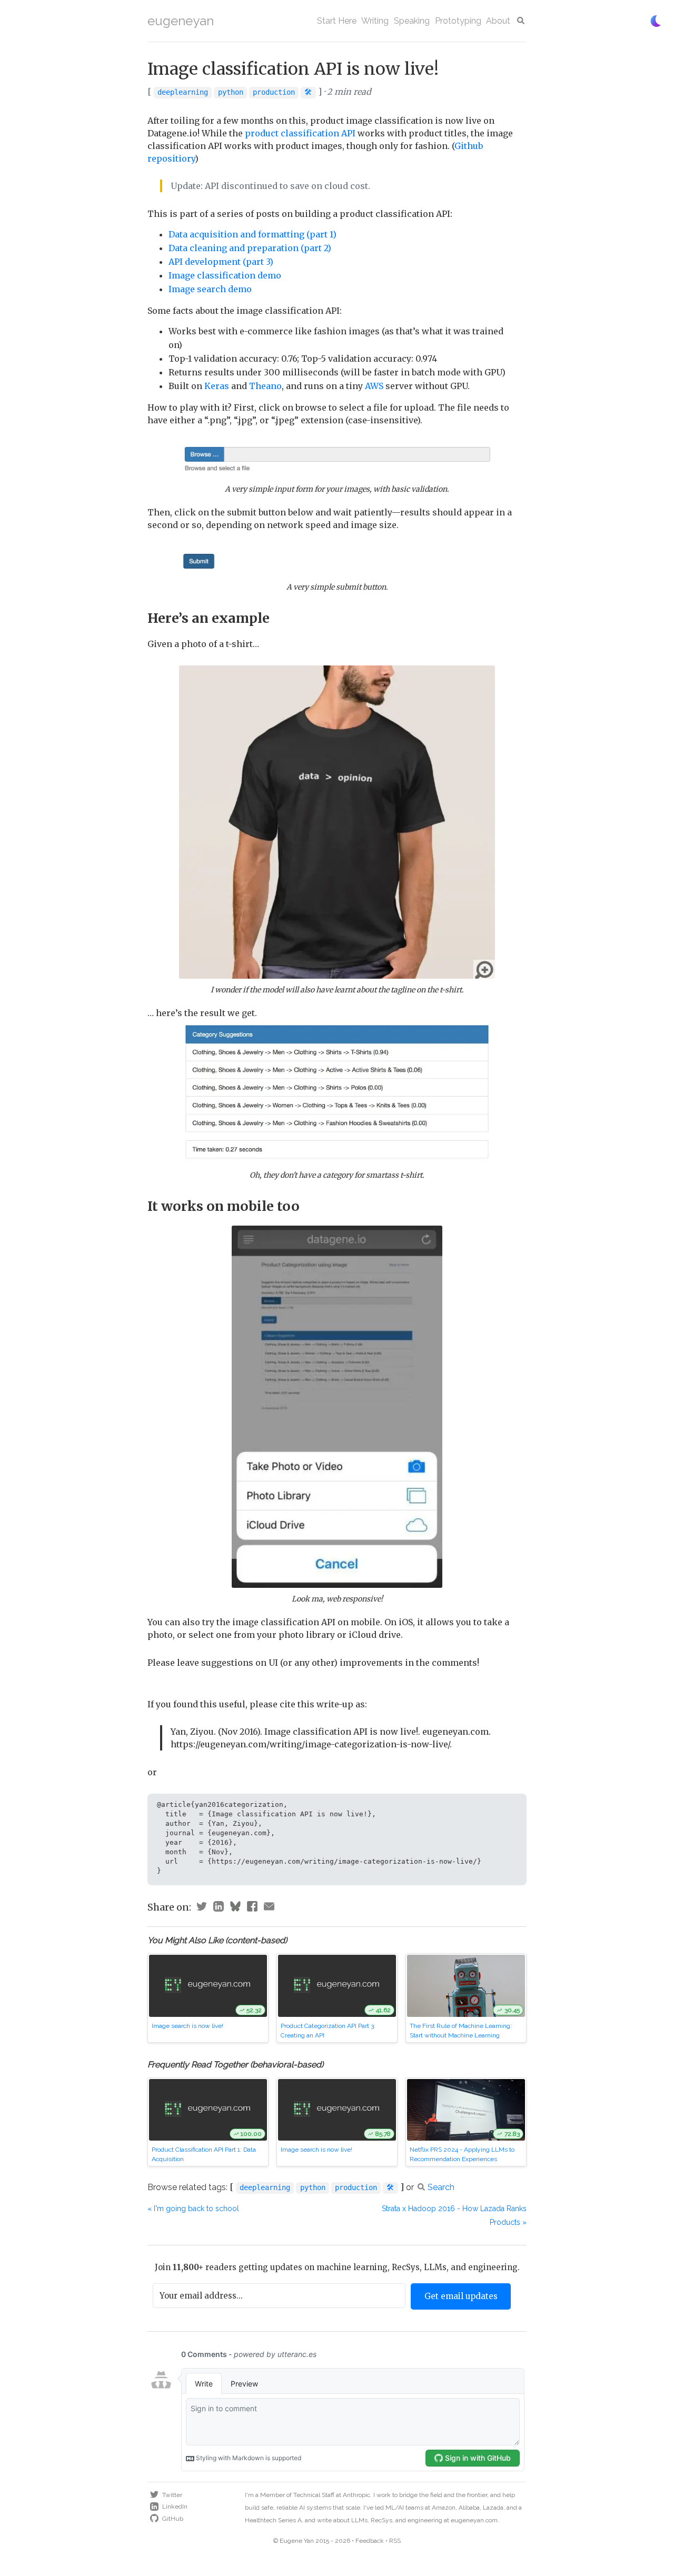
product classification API (300, 133)
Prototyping (458, 21)
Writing (375, 21)
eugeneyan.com (474, 2520)
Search (441, 2187)
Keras (217, 386)
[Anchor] (276, 617)
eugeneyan (181, 21)
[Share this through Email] (269, 1908)
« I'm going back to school (193, 2209)
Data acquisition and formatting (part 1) (252, 234)
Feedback (370, 2541)
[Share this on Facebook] (252, 1908)
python (231, 92)
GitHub (173, 2519)
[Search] (521, 21)
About (498, 21)
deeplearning (183, 92)
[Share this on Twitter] (202, 1908)
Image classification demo (225, 275)
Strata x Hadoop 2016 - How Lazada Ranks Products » (454, 2215)
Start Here (337, 21)
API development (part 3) (221, 262)
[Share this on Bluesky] (235, 1908)
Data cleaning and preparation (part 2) (250, 248)
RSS (395, 2541)
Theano (265, 386)
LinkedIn (175, 2507)
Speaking (412, 21)
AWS (374, 386)
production (274, 92)
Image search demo (210, 289)
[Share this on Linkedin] (219, 1908)
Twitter (172, 2495)
